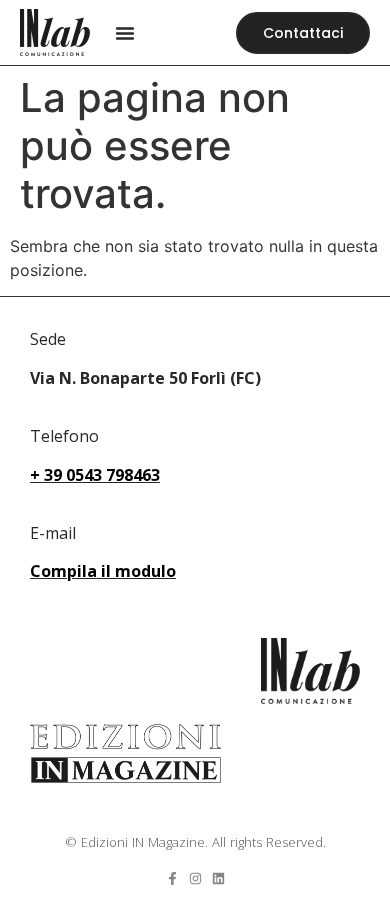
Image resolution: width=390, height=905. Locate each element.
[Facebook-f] (172, 878)
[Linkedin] (218, 878)
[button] (125, 33)
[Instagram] (195, 878)
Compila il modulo (103, 571)
